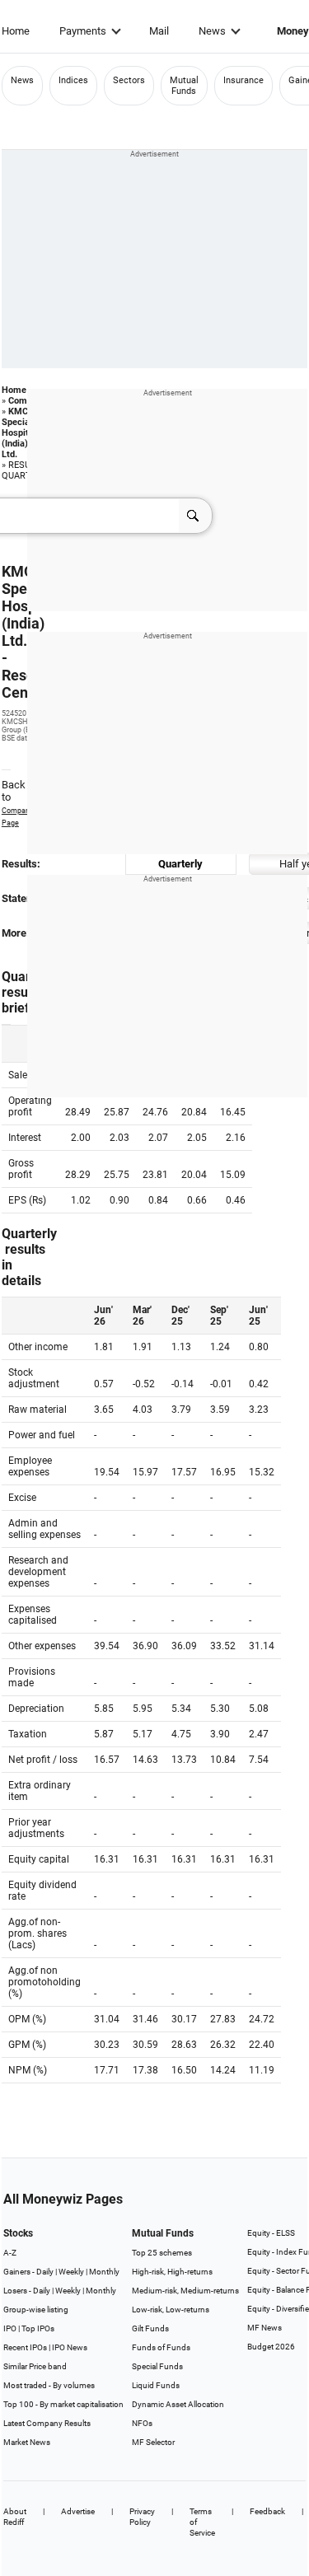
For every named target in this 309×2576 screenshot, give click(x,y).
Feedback (267, 2511)
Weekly (71, 2272)
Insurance (243, 80)
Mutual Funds (184, 86)
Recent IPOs (25, 2347)
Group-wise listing (36, 2310)
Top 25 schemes (162, 2253)
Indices (73, 80)
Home (16, 31)
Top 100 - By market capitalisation (63, 2404)
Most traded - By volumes (49, 2385)
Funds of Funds (161, 2347)
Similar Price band (35, 2366)
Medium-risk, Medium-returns (185, 2291)
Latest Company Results (47, 2423)
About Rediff (15, 2517)
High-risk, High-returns (172, 2272)
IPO (10, 2328)
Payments (83, 31)
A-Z (10, 2253)
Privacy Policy (142, 2517)
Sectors (129, 80)
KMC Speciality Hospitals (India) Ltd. (22, 433)
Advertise (78, 2511)
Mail (159, 31)
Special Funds (157, 2366)
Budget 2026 (271, 2347)
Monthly (104, 2272)
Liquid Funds (156, 2385)
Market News (27, 2442)
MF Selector (153, 2442)
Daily (45, 2272)
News (212, 31)
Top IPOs (38, 2328)
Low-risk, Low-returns (171, 2310)
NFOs (142, 2423)
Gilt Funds (150, 2328)
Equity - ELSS (271, 2233)
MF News (265, 2328)
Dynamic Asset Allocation (178, 2404)
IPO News (70, 2347)
